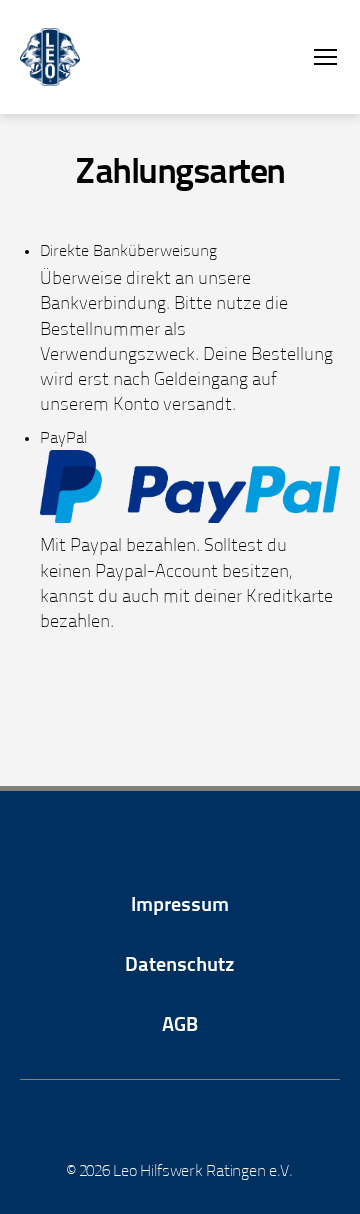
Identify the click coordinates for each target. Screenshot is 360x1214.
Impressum (180, 906)
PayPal (64, 439)
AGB (180, 1026)
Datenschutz (180, 966)
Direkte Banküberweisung (128, 252)
